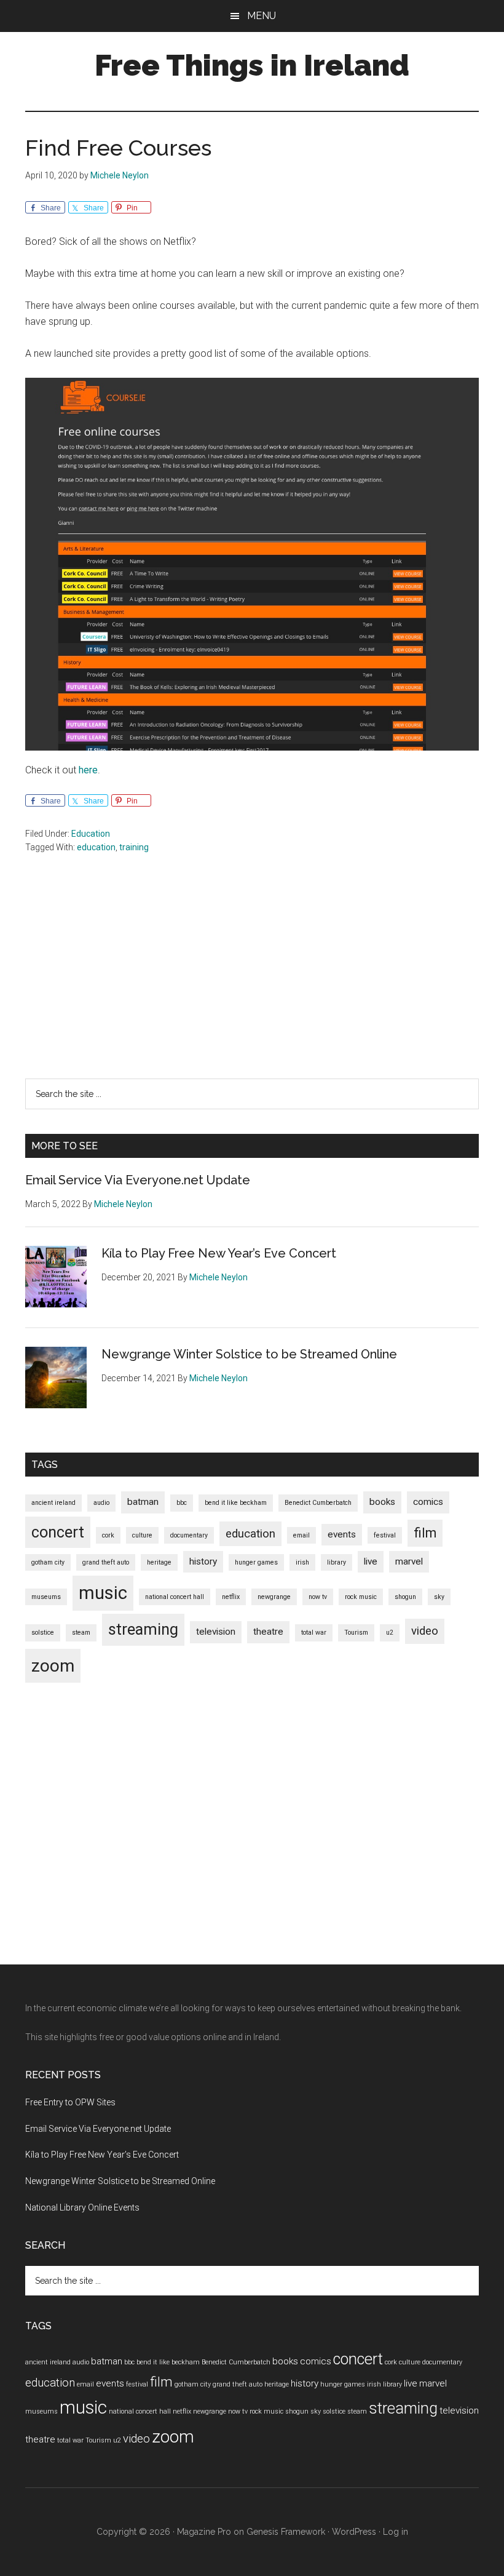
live (371, 1561)
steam (81, 1633)
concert (58, 1532)
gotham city (48, 1562)
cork (108, 1535)
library (337, 1562)
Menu (262, 16)
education (96, 847)
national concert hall (175, 1597)
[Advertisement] (252, 992)
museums (46, 1597)
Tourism (356, 1633)
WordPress (354, 2532)
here (88, 770)
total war (314, 1633)
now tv (318, 1597)
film (425, 1533)
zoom (53, 1666)
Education (91, 834)
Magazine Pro (204, 2532)
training (134, 847)
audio (101, 1503)
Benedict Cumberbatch (318, 1503)
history (203, 1561)
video (425, 1631)
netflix (231, 1597)
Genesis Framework (286, 2532)
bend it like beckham (236, 1503)
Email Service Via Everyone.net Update (138, 1180)
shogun (405, 1597)
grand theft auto (106, 1562)
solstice (43, 1633)
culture (142, 1535)
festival (385, 1535)
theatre (268, 1632)
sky (439, 1597)
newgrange (274, 1597)
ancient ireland (53, 1503)
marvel (409, 1561)
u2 (390, 1633)
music (103, 1593)
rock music (361, 1597)
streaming (143, 1629)
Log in (396, 2532)
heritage (159, 1562)
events (342, 1534)
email (301, 1535)
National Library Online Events (82, 2207)
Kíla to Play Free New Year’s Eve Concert (219, 1253)
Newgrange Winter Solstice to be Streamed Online (249, 1354)
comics (428, 1502)
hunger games (256, 1562)
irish (302, 1562)
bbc (182, 1503)
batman (143, 1502)
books (382, 1502)
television (216, 1632)
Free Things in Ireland (252, 65)
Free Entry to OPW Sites (70, 2102)
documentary (189, 1535)
